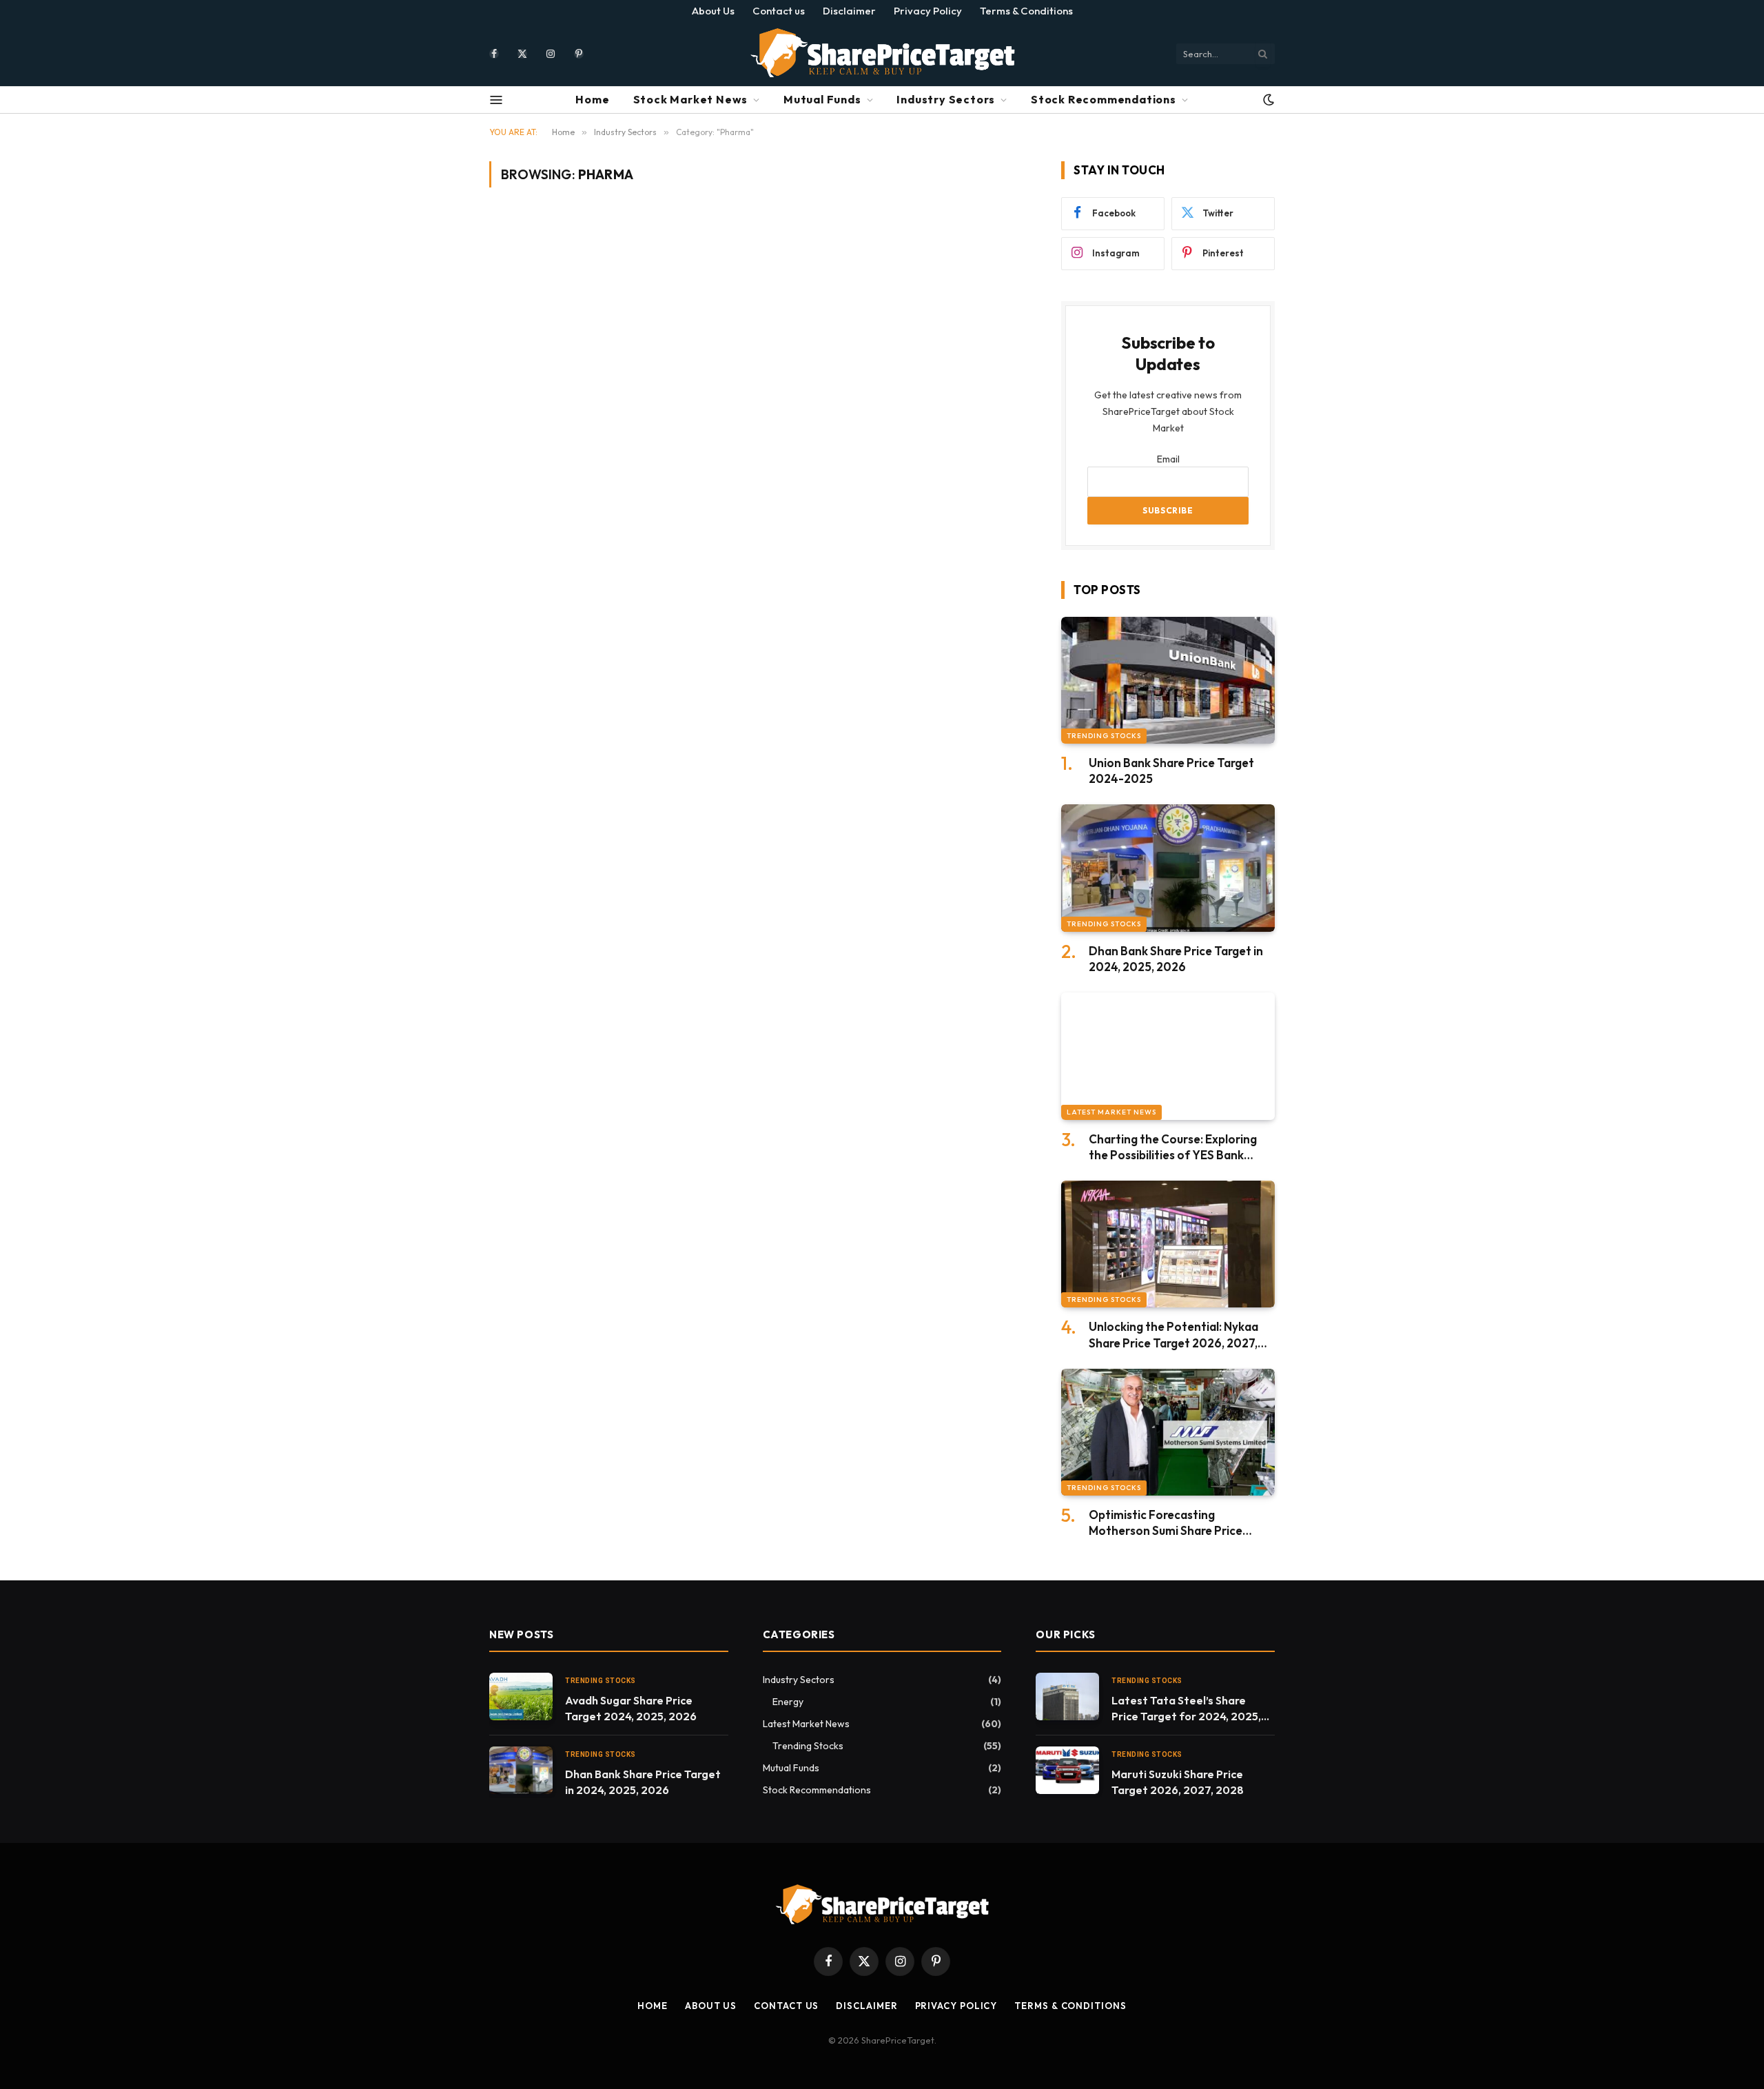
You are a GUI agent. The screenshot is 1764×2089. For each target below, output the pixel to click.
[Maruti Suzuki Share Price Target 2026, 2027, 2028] (1067, 1770)
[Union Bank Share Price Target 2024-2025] (1168, 681)
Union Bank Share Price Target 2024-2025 (1171, 771)
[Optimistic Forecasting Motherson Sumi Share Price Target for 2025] (1168, 1433)
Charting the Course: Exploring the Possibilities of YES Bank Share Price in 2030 (1173, 1147)
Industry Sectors (946, 99)
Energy (788, 1702)
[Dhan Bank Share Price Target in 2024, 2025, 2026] (1168, 868)
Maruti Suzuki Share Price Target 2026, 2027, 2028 (1178, 1782)
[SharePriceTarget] (882, 53)
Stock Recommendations (1104, 99)
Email (1168, 459)
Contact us (779, 11)
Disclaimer (849, 11)
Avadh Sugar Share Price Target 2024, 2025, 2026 (631, 1708)
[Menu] (496, 100)
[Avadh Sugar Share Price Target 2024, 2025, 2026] (521, 1696)
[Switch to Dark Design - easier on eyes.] (1267, 100)
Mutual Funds (822, 99)
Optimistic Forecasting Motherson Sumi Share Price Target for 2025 (1166, 1523)
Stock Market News (691, 99)
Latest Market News (1111, 1112)
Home (592, 99)
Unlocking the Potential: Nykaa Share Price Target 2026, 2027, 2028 (1173, 1335)
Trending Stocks (1104, 736)
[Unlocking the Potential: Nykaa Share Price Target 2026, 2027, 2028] (1168, 1244)
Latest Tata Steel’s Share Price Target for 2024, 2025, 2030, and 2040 (1186, 1709)
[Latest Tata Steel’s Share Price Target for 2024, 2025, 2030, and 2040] (1067, 1696)
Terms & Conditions (1026, 11)
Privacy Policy (928, 11)
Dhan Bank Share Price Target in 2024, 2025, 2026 (1176, 959)
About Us (713, 11)
